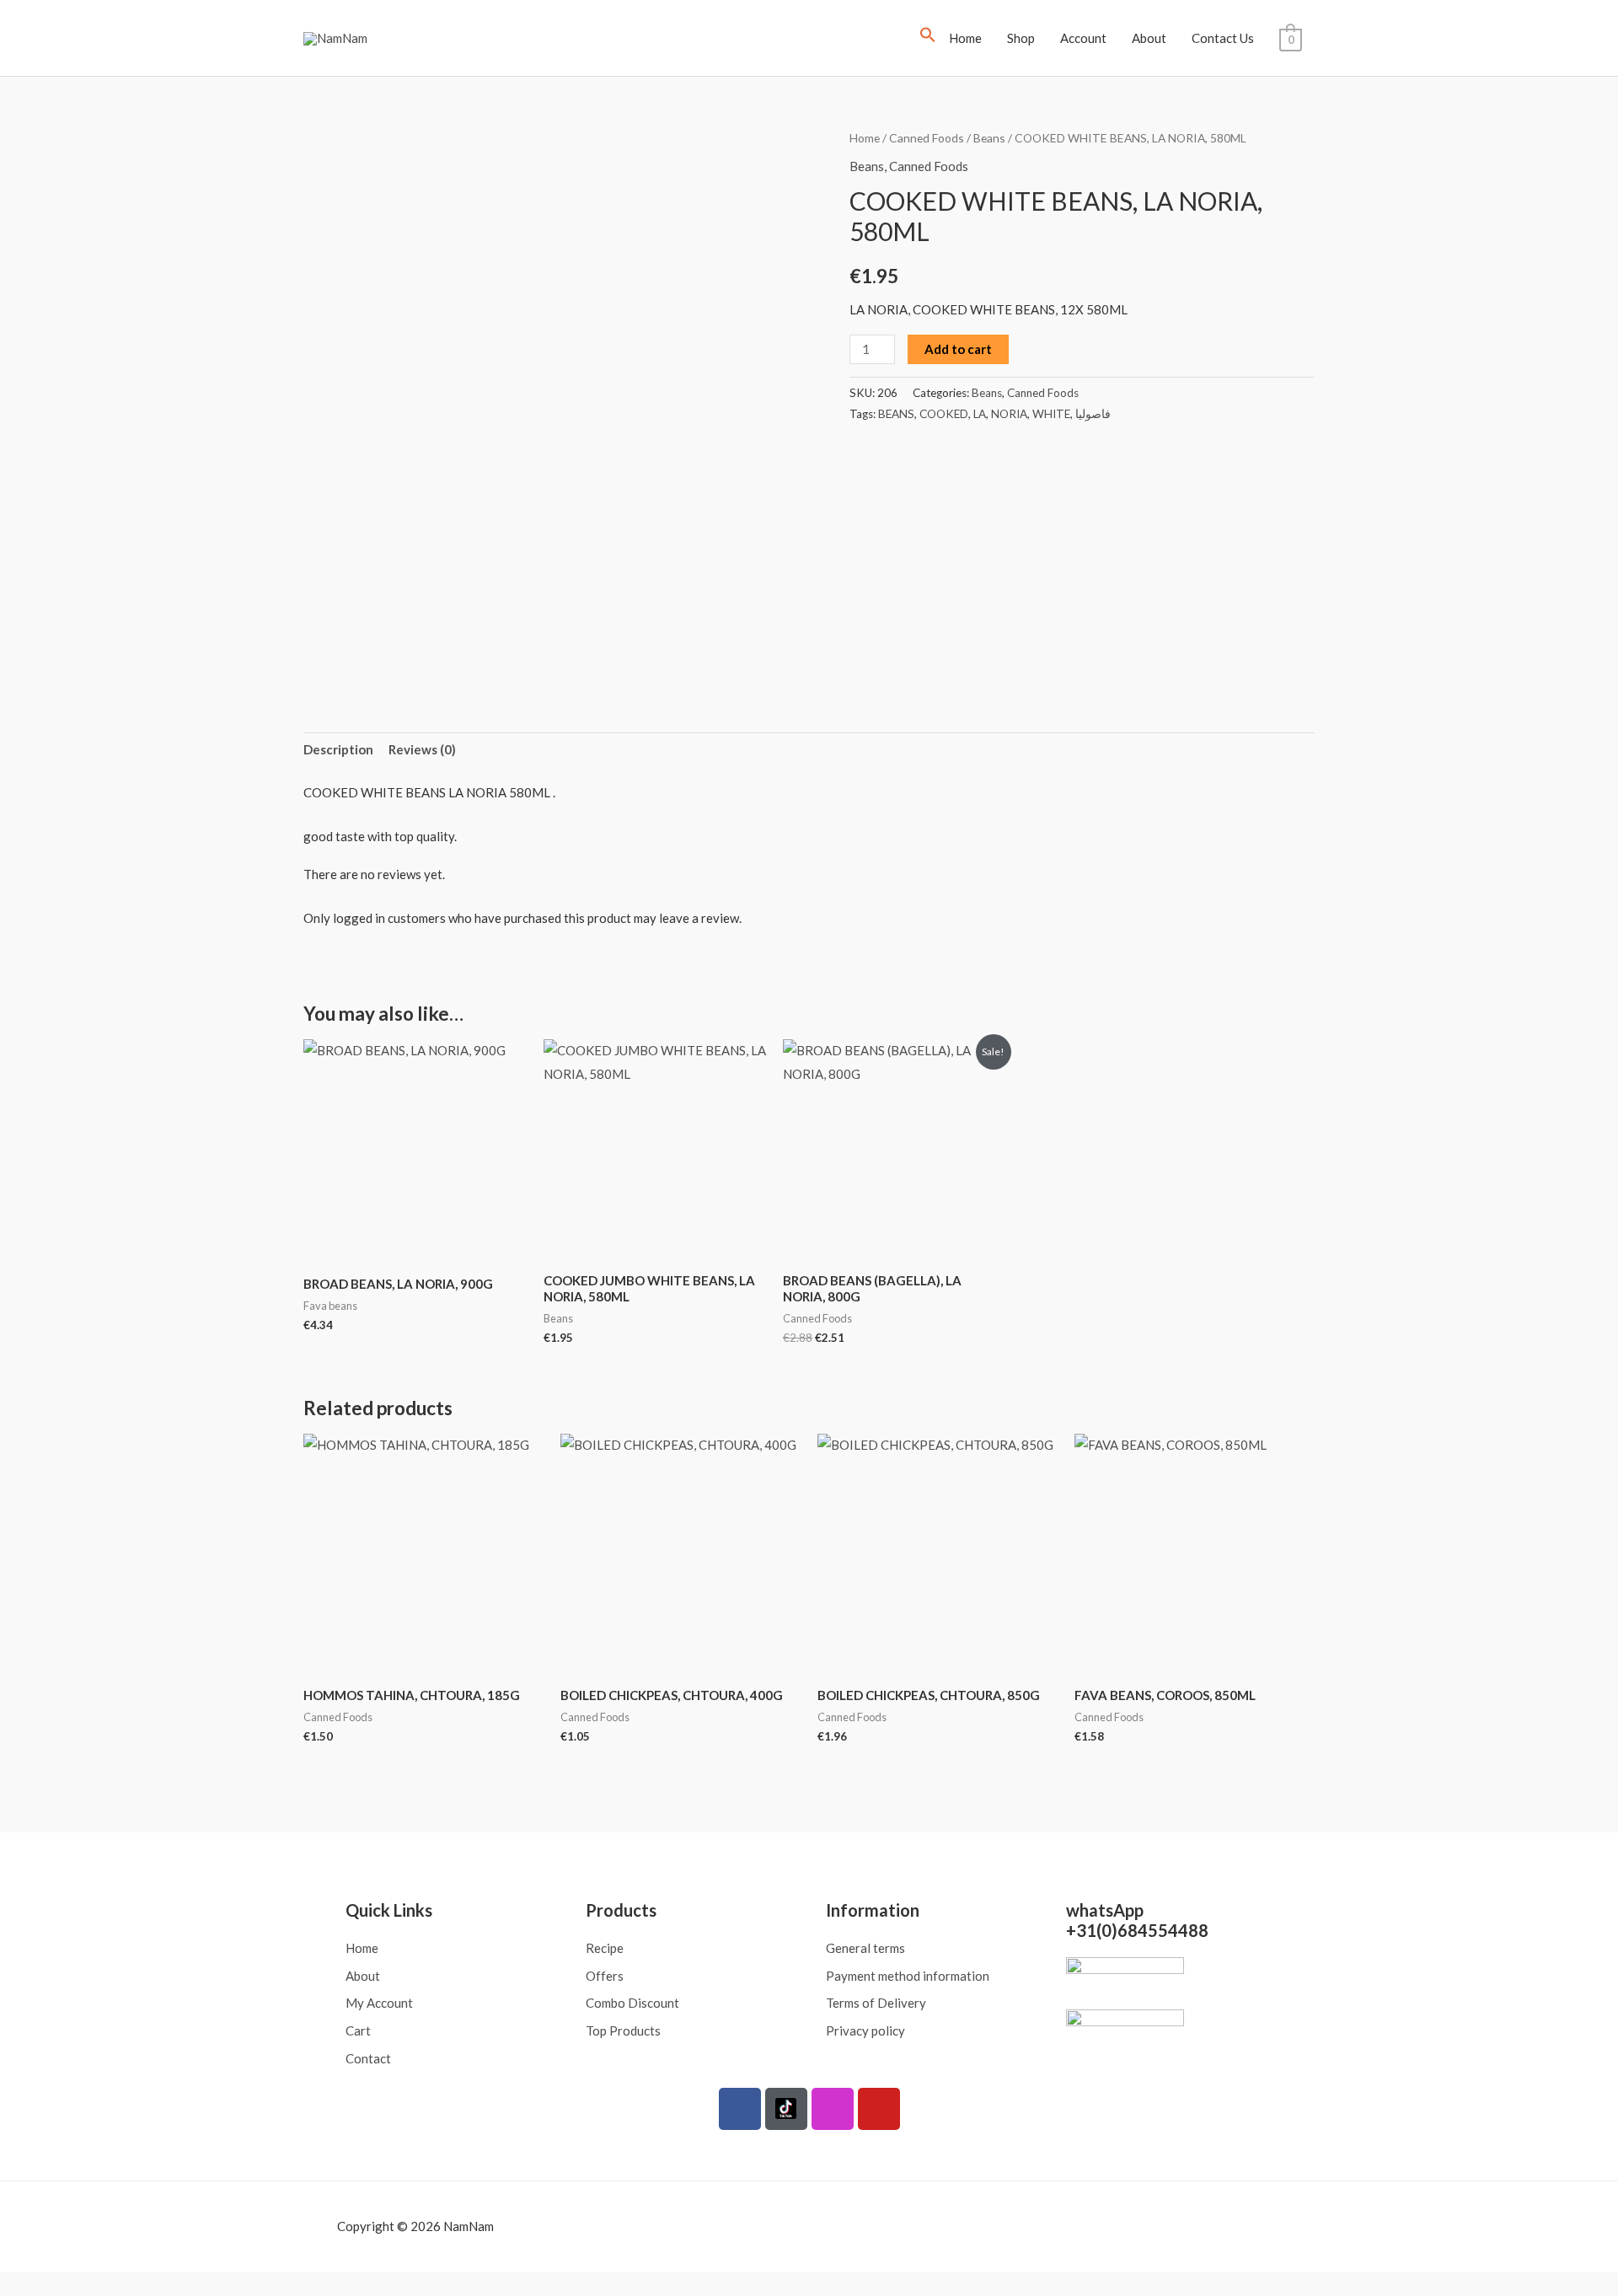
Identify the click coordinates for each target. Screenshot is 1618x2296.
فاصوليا (1093, 414)
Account (1083, 38)
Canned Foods (927, 138)
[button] (928, 38)
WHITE (1051, 414)
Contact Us (1223, 38)
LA (980, 414)
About (1149, 38)
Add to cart (958, 349)
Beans (989, 138)
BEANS (896, 414)
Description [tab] (338, 749)
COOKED (944, 414)
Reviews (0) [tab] (422, 749)
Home (965, 38)
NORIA (1009, 414)
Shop (1021, 38)
